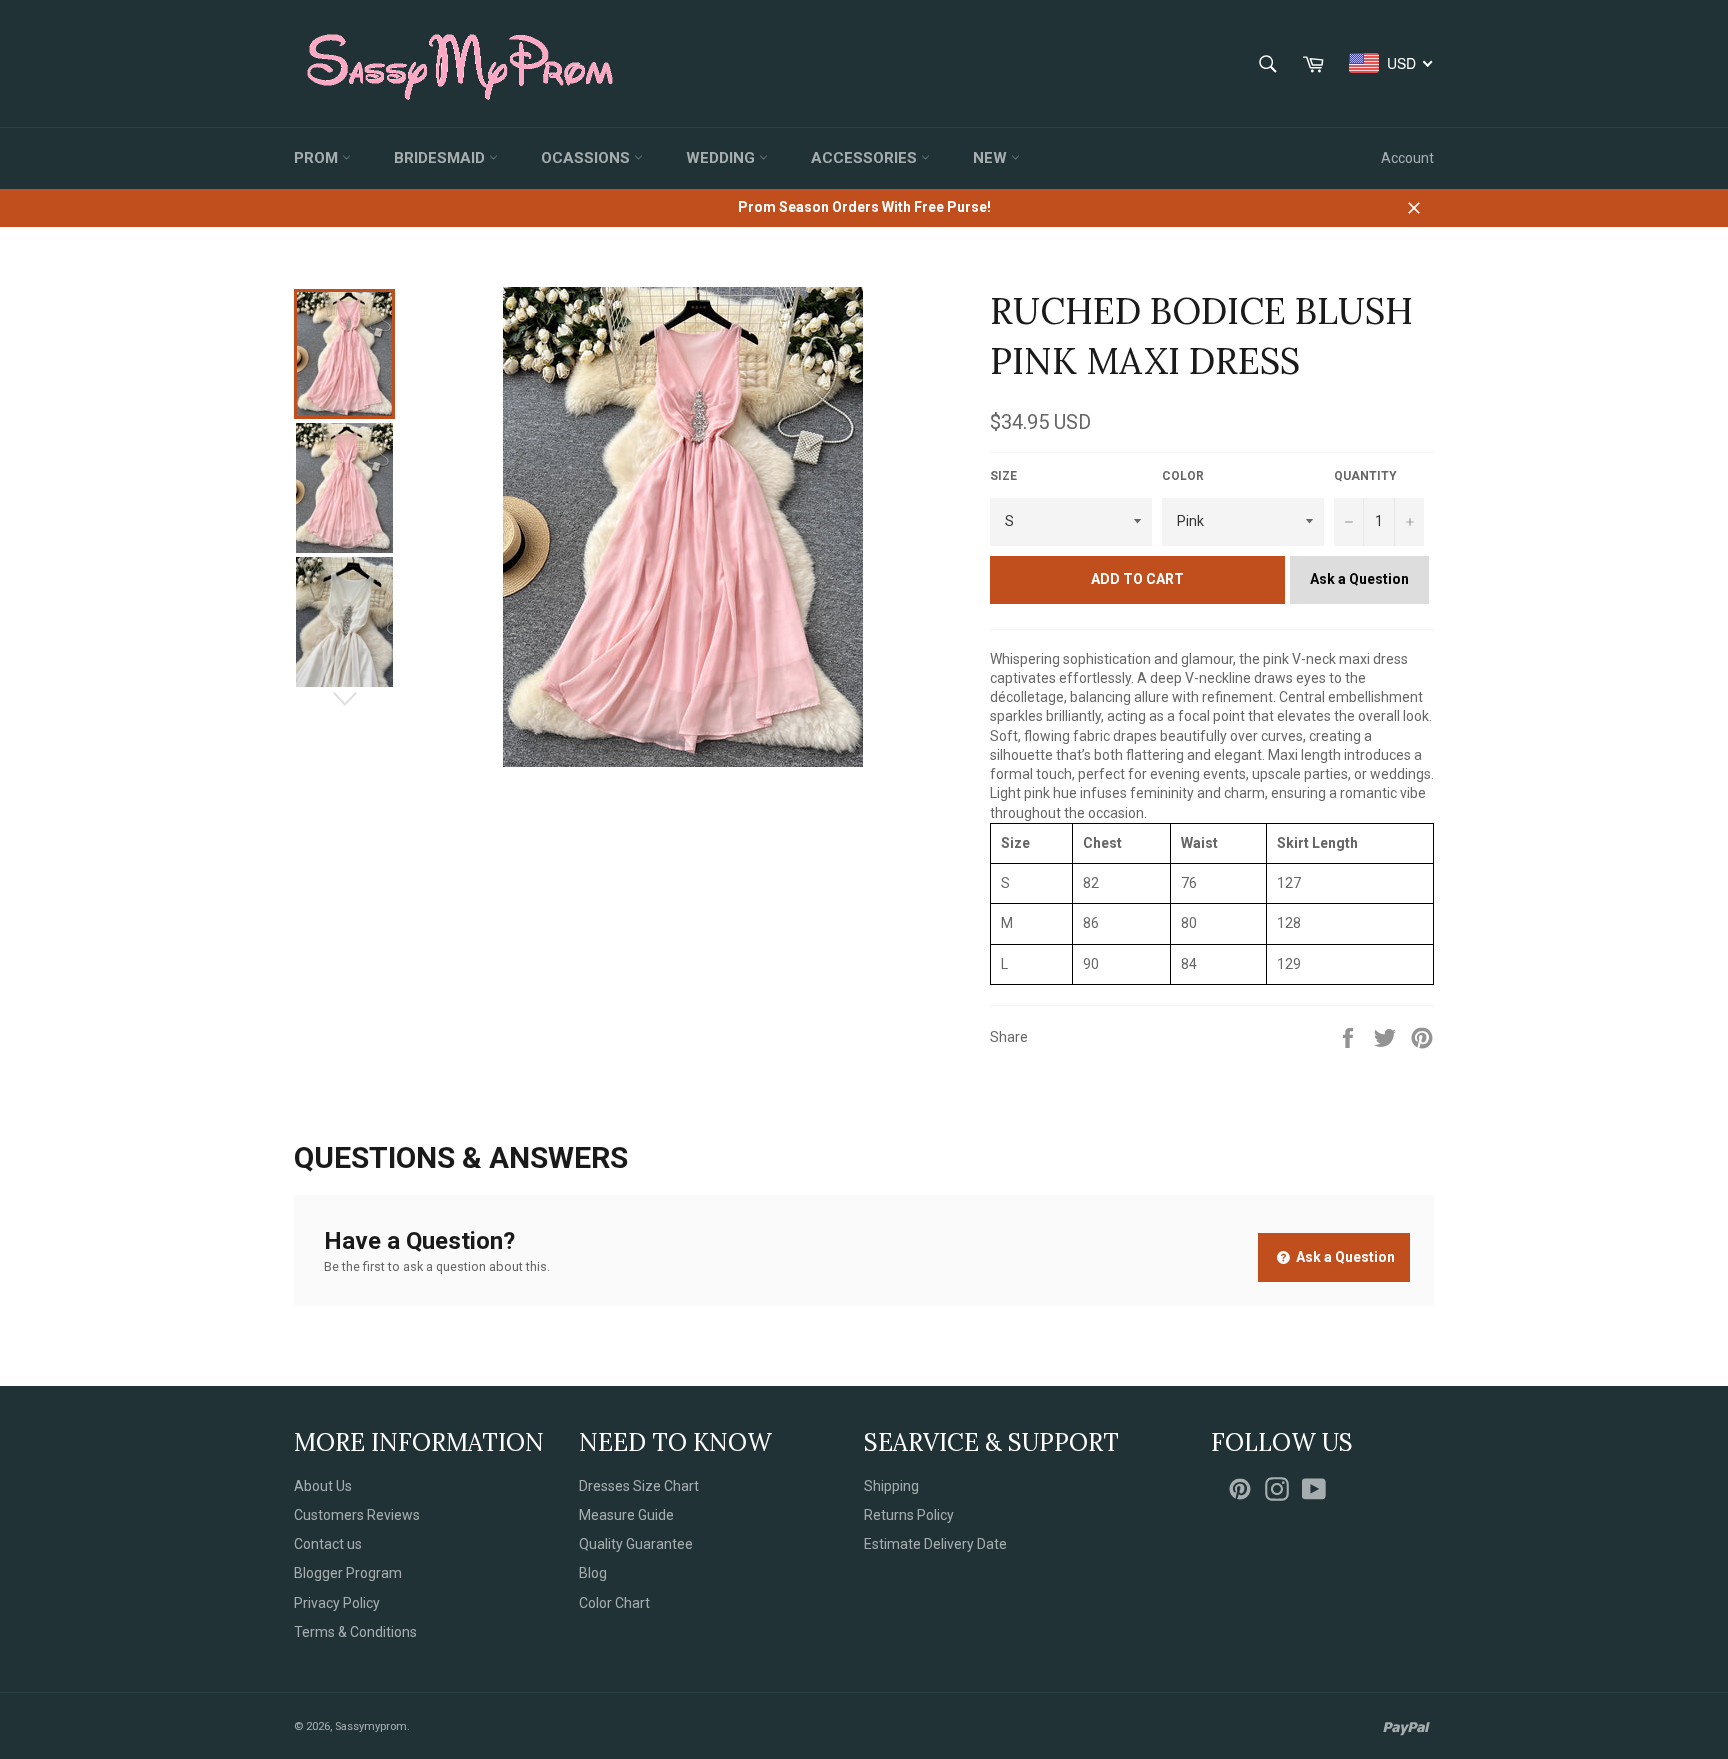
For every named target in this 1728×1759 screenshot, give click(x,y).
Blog (593, 1573)
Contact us (328, 1544)
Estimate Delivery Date (935, 1544)
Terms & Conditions (355, 1632)
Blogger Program (348, 1573)
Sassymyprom (371, 1726)
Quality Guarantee (636, 1544)
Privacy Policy (337, 1603)
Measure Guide (626, 1515)
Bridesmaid (441, 158)
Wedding (722, 158)
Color (1183, 476)
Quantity (1365, 476)
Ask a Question (1359, 579)
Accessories (866, 158)
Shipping (891, 1486)
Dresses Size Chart (639, 1486)
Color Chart (614, 1603)
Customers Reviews (357, 1515)
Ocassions (587, 158)
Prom (318, 158)
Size (1003, 476)
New (992, 158)
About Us (323, 1486)
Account (1407, 158)
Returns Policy (909, 1515)
